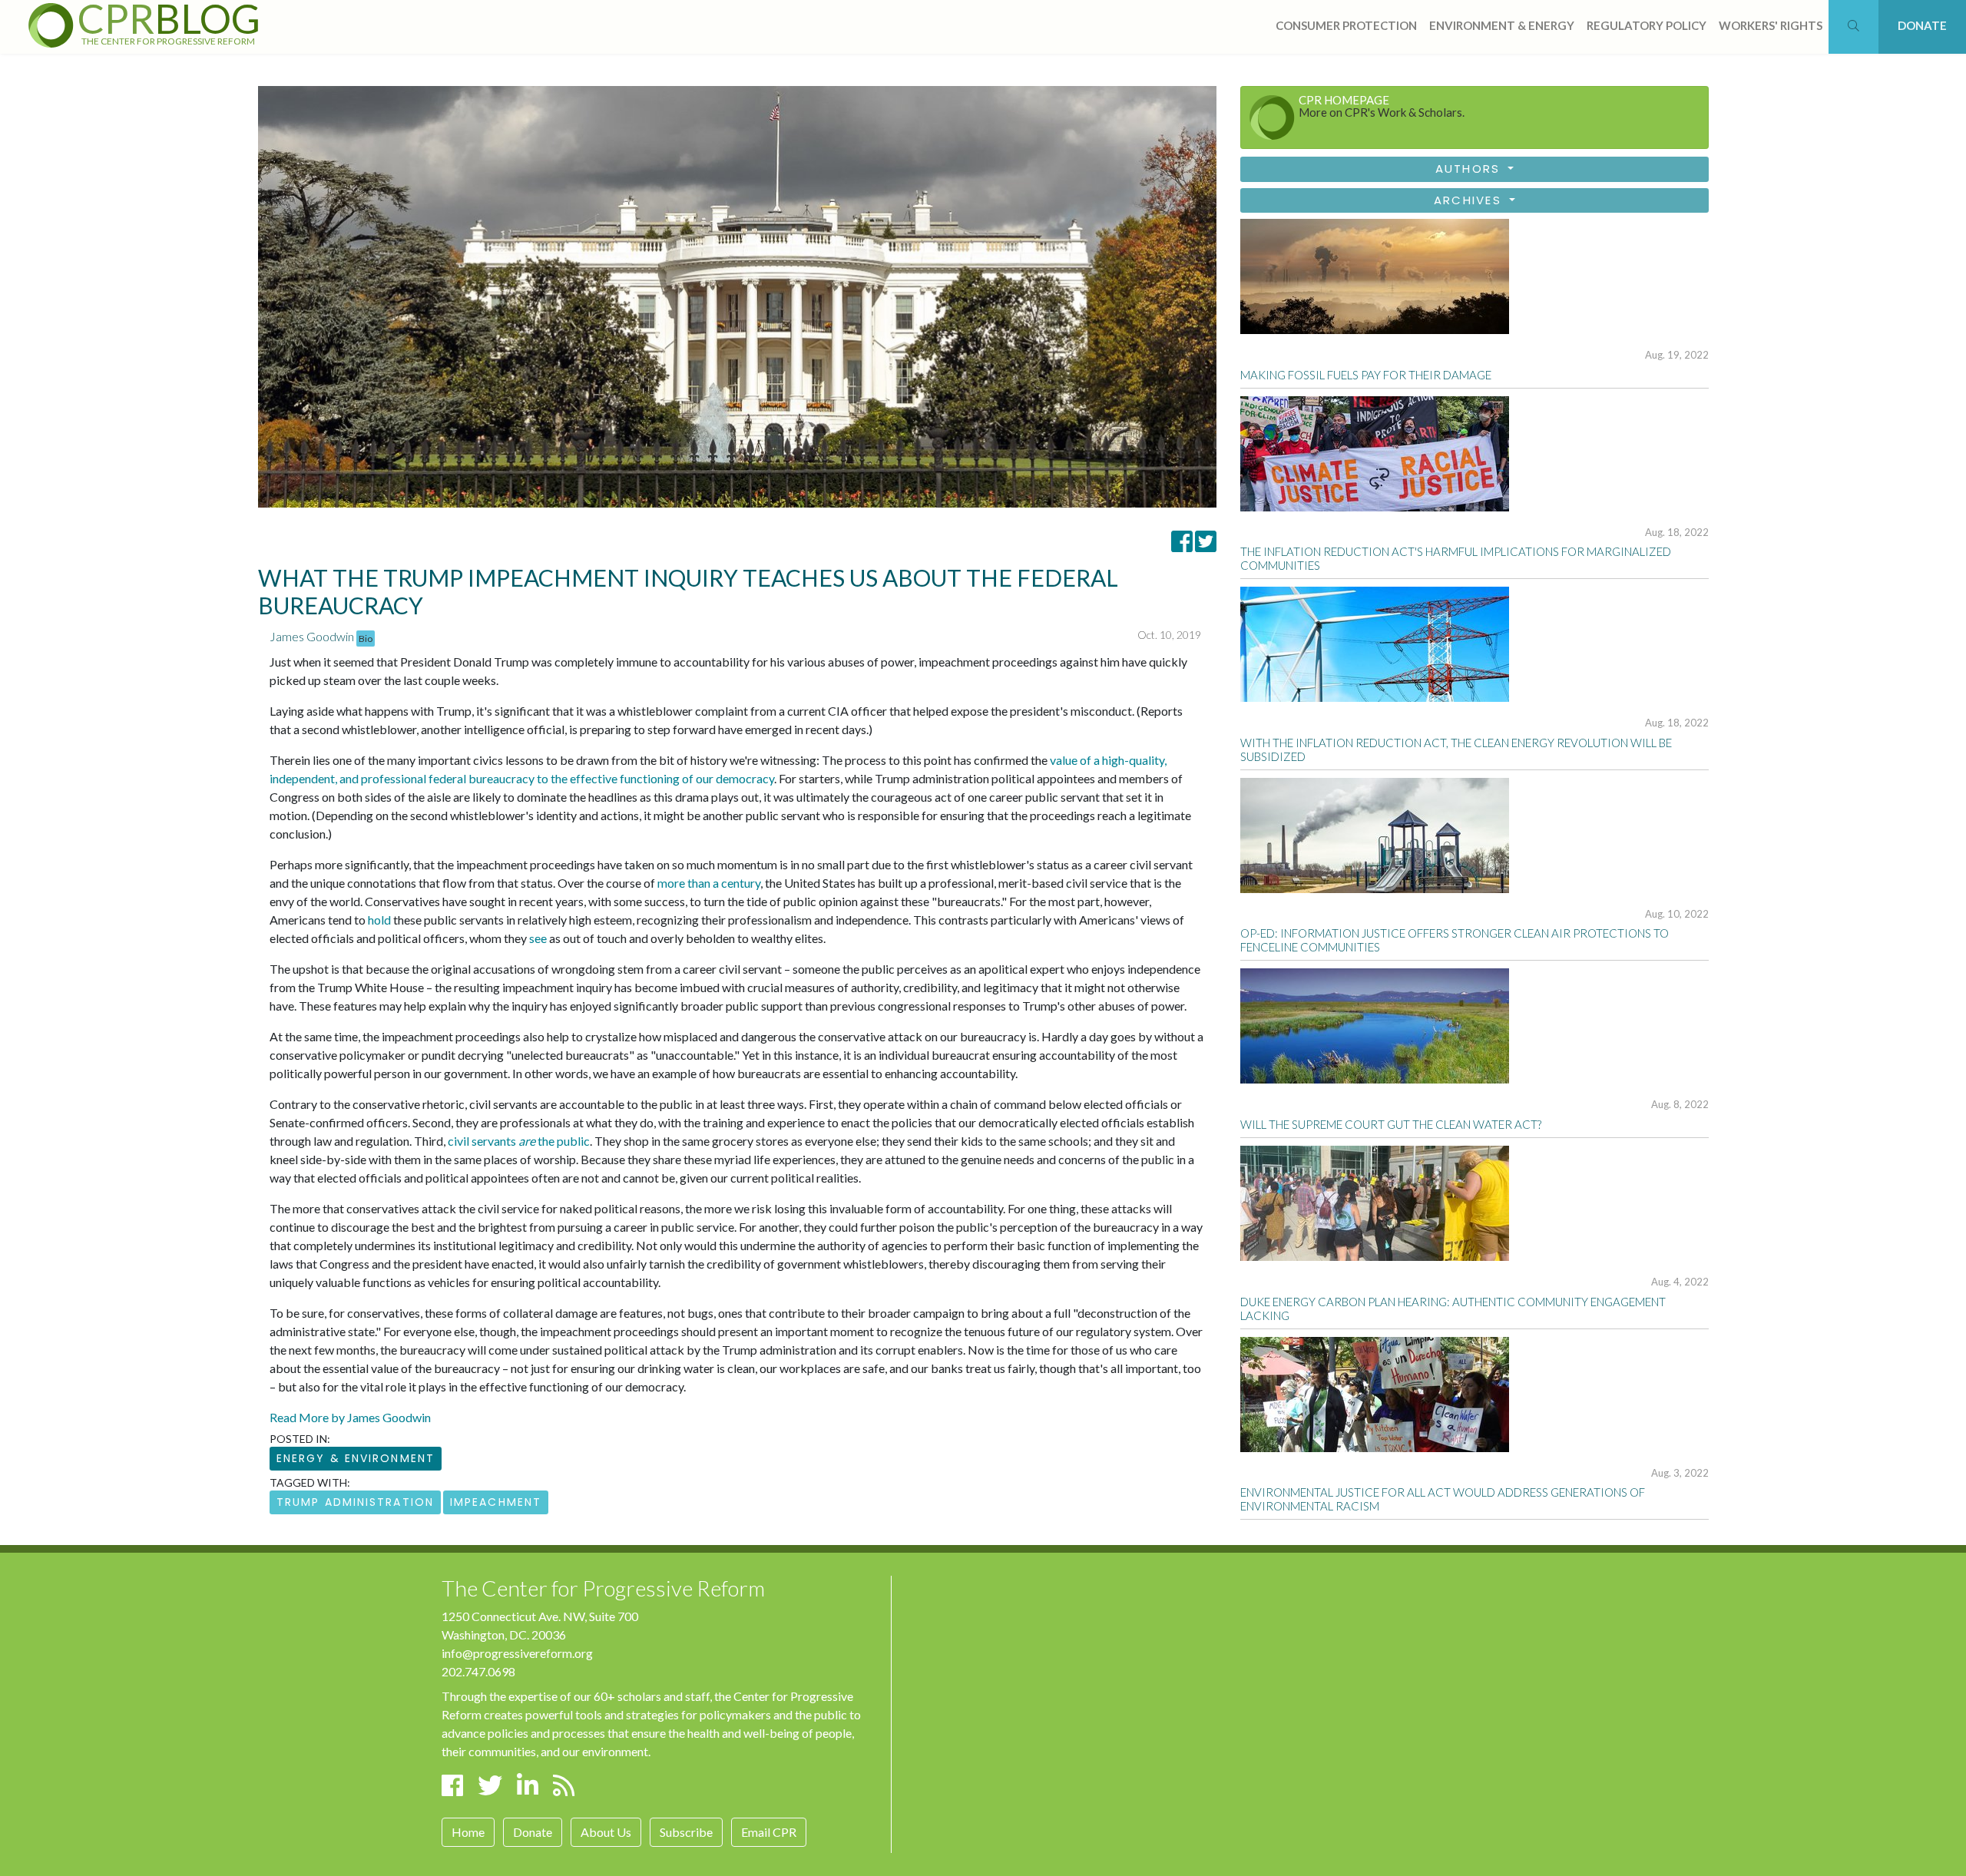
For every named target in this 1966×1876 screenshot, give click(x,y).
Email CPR (769, 1832)
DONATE (1922, 25)
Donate (533, 1832)
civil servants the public (519, 1141)
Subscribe (686, 1832)
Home (468, 1832)
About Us (606, 1832)
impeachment (496, 1502)
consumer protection (1346, 25)
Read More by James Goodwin (350, 1417)
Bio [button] (366, 639)
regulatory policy (1647, 25)
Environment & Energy (1502, 25)
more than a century (709, 883)
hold (379, 920)
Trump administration (355, 1502)
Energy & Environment (356, 1458)
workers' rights (1771, 25)
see (538, 938)
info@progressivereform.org (517, 1653)
